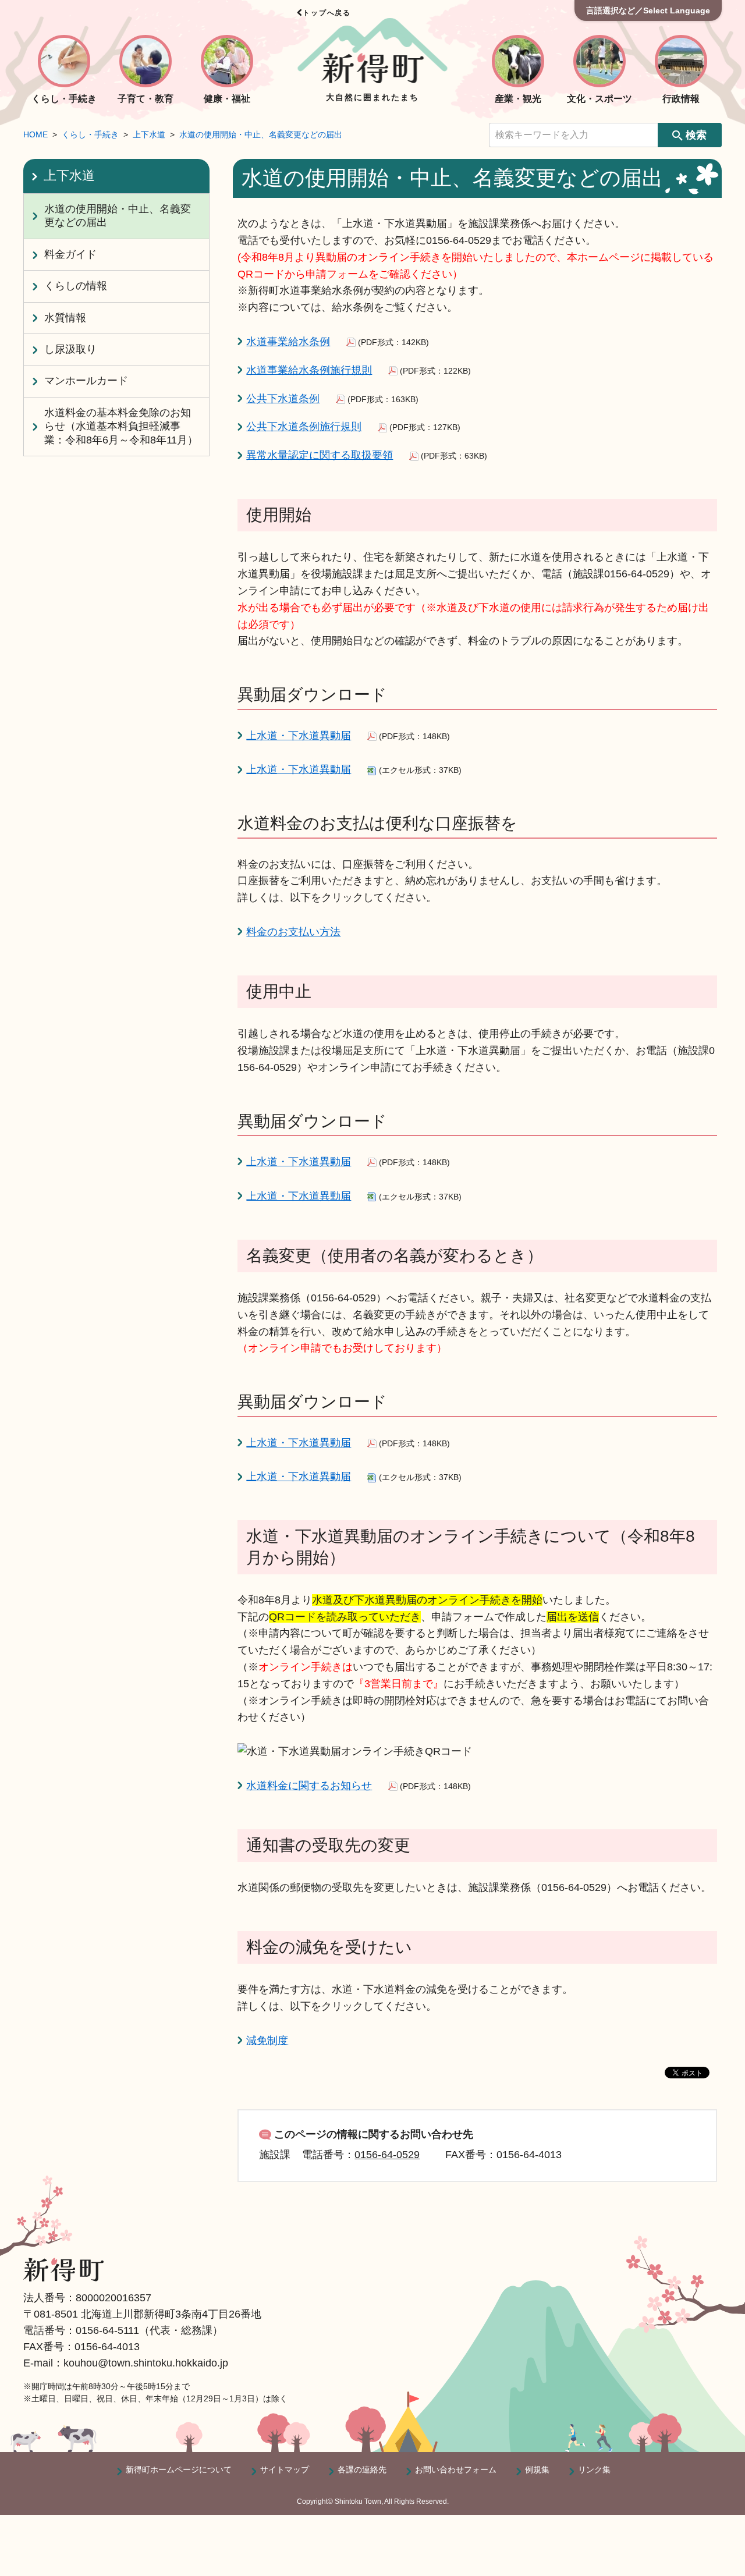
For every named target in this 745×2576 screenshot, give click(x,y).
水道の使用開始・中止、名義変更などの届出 (261, 134)
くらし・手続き (90, 134)
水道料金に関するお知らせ (309, 1786)
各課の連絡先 (362, 2469)
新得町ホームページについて (179, 2469)
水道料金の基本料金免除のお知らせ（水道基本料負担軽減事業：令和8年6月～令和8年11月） (121, 426)
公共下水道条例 (283, 399)
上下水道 (149, 134)
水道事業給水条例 (288, 342)
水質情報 (65, 318)
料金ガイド (70, 254)
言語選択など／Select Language (648, 10)
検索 (696, 135)
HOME (36, 134)
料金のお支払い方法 (293, 932)
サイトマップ (285, 2469)
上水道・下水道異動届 (299, 736)
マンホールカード (86, 381)
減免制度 (267, 2041)
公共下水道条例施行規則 (304, 427)
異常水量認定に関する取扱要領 (320, 455)
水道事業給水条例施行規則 (309, 370)
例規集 (537, 2469)
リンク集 (594, 2469)
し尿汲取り (70, 349)
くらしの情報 (76, 286)
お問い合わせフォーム (456, 2469)
